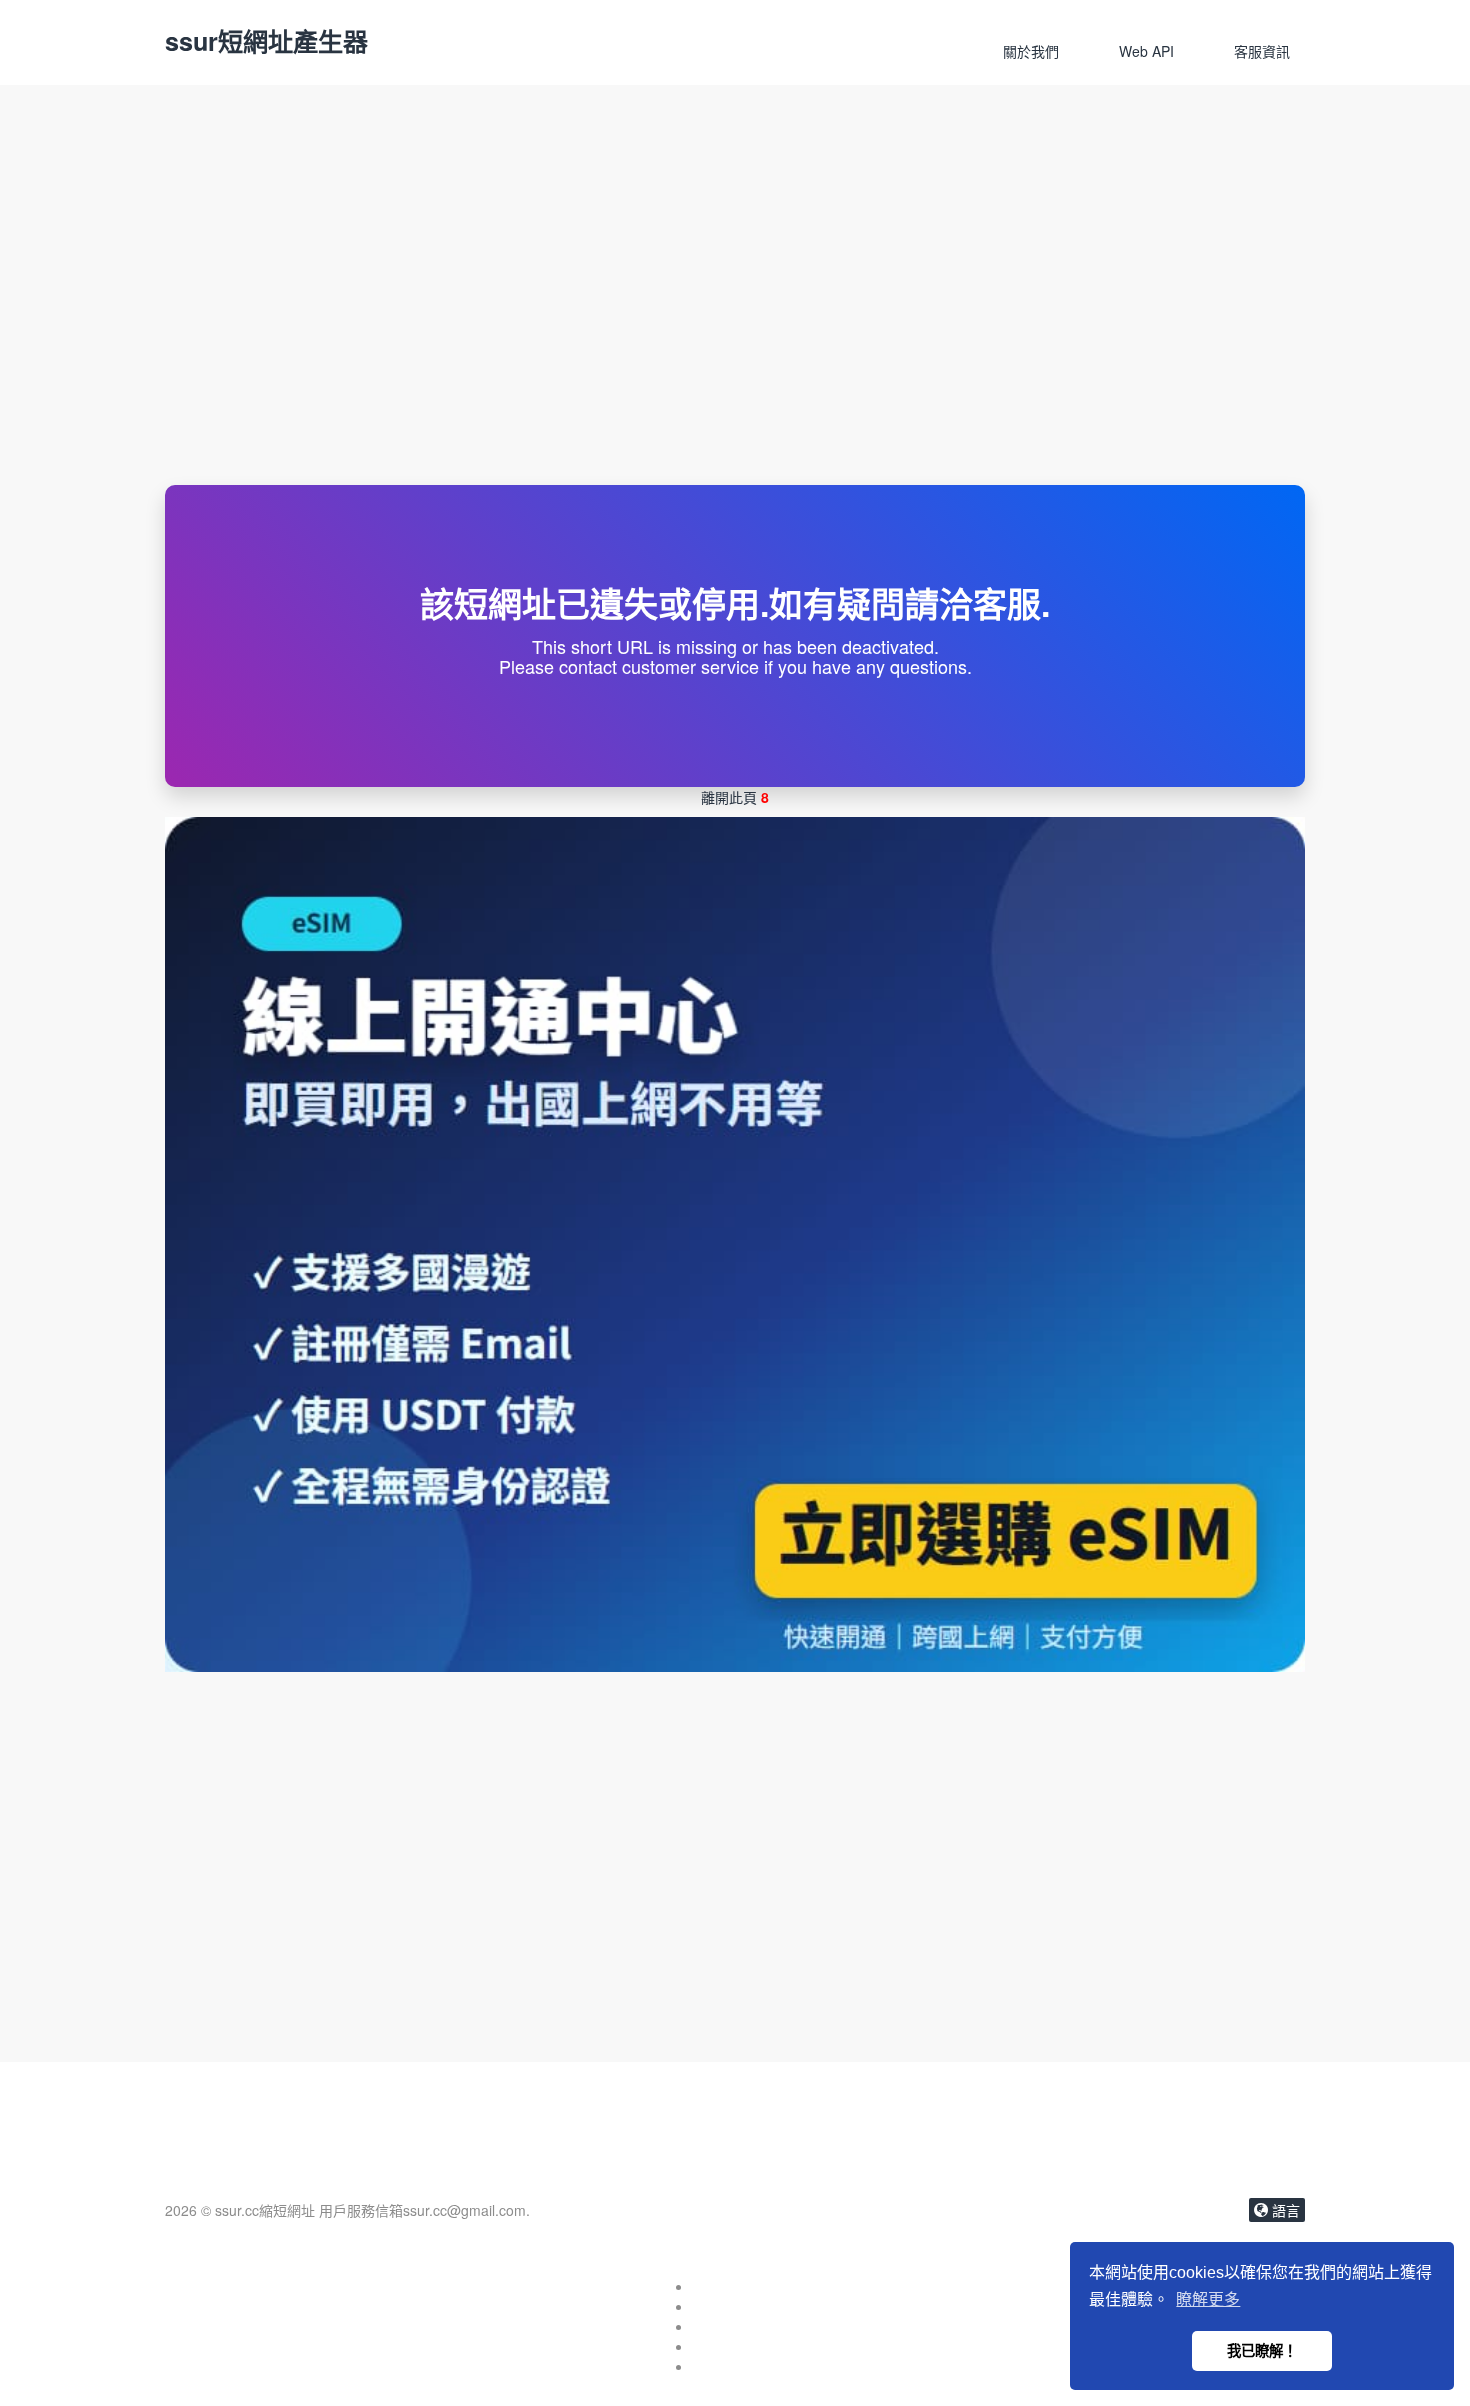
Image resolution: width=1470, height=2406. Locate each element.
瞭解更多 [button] (1208, 2299)
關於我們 (1031, 51)
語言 (1284, 2210)
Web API (1146, 51)
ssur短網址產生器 (266, 41)
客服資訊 (1262, 51)
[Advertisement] (735, 335)
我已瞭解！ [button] (1262, 2351)
